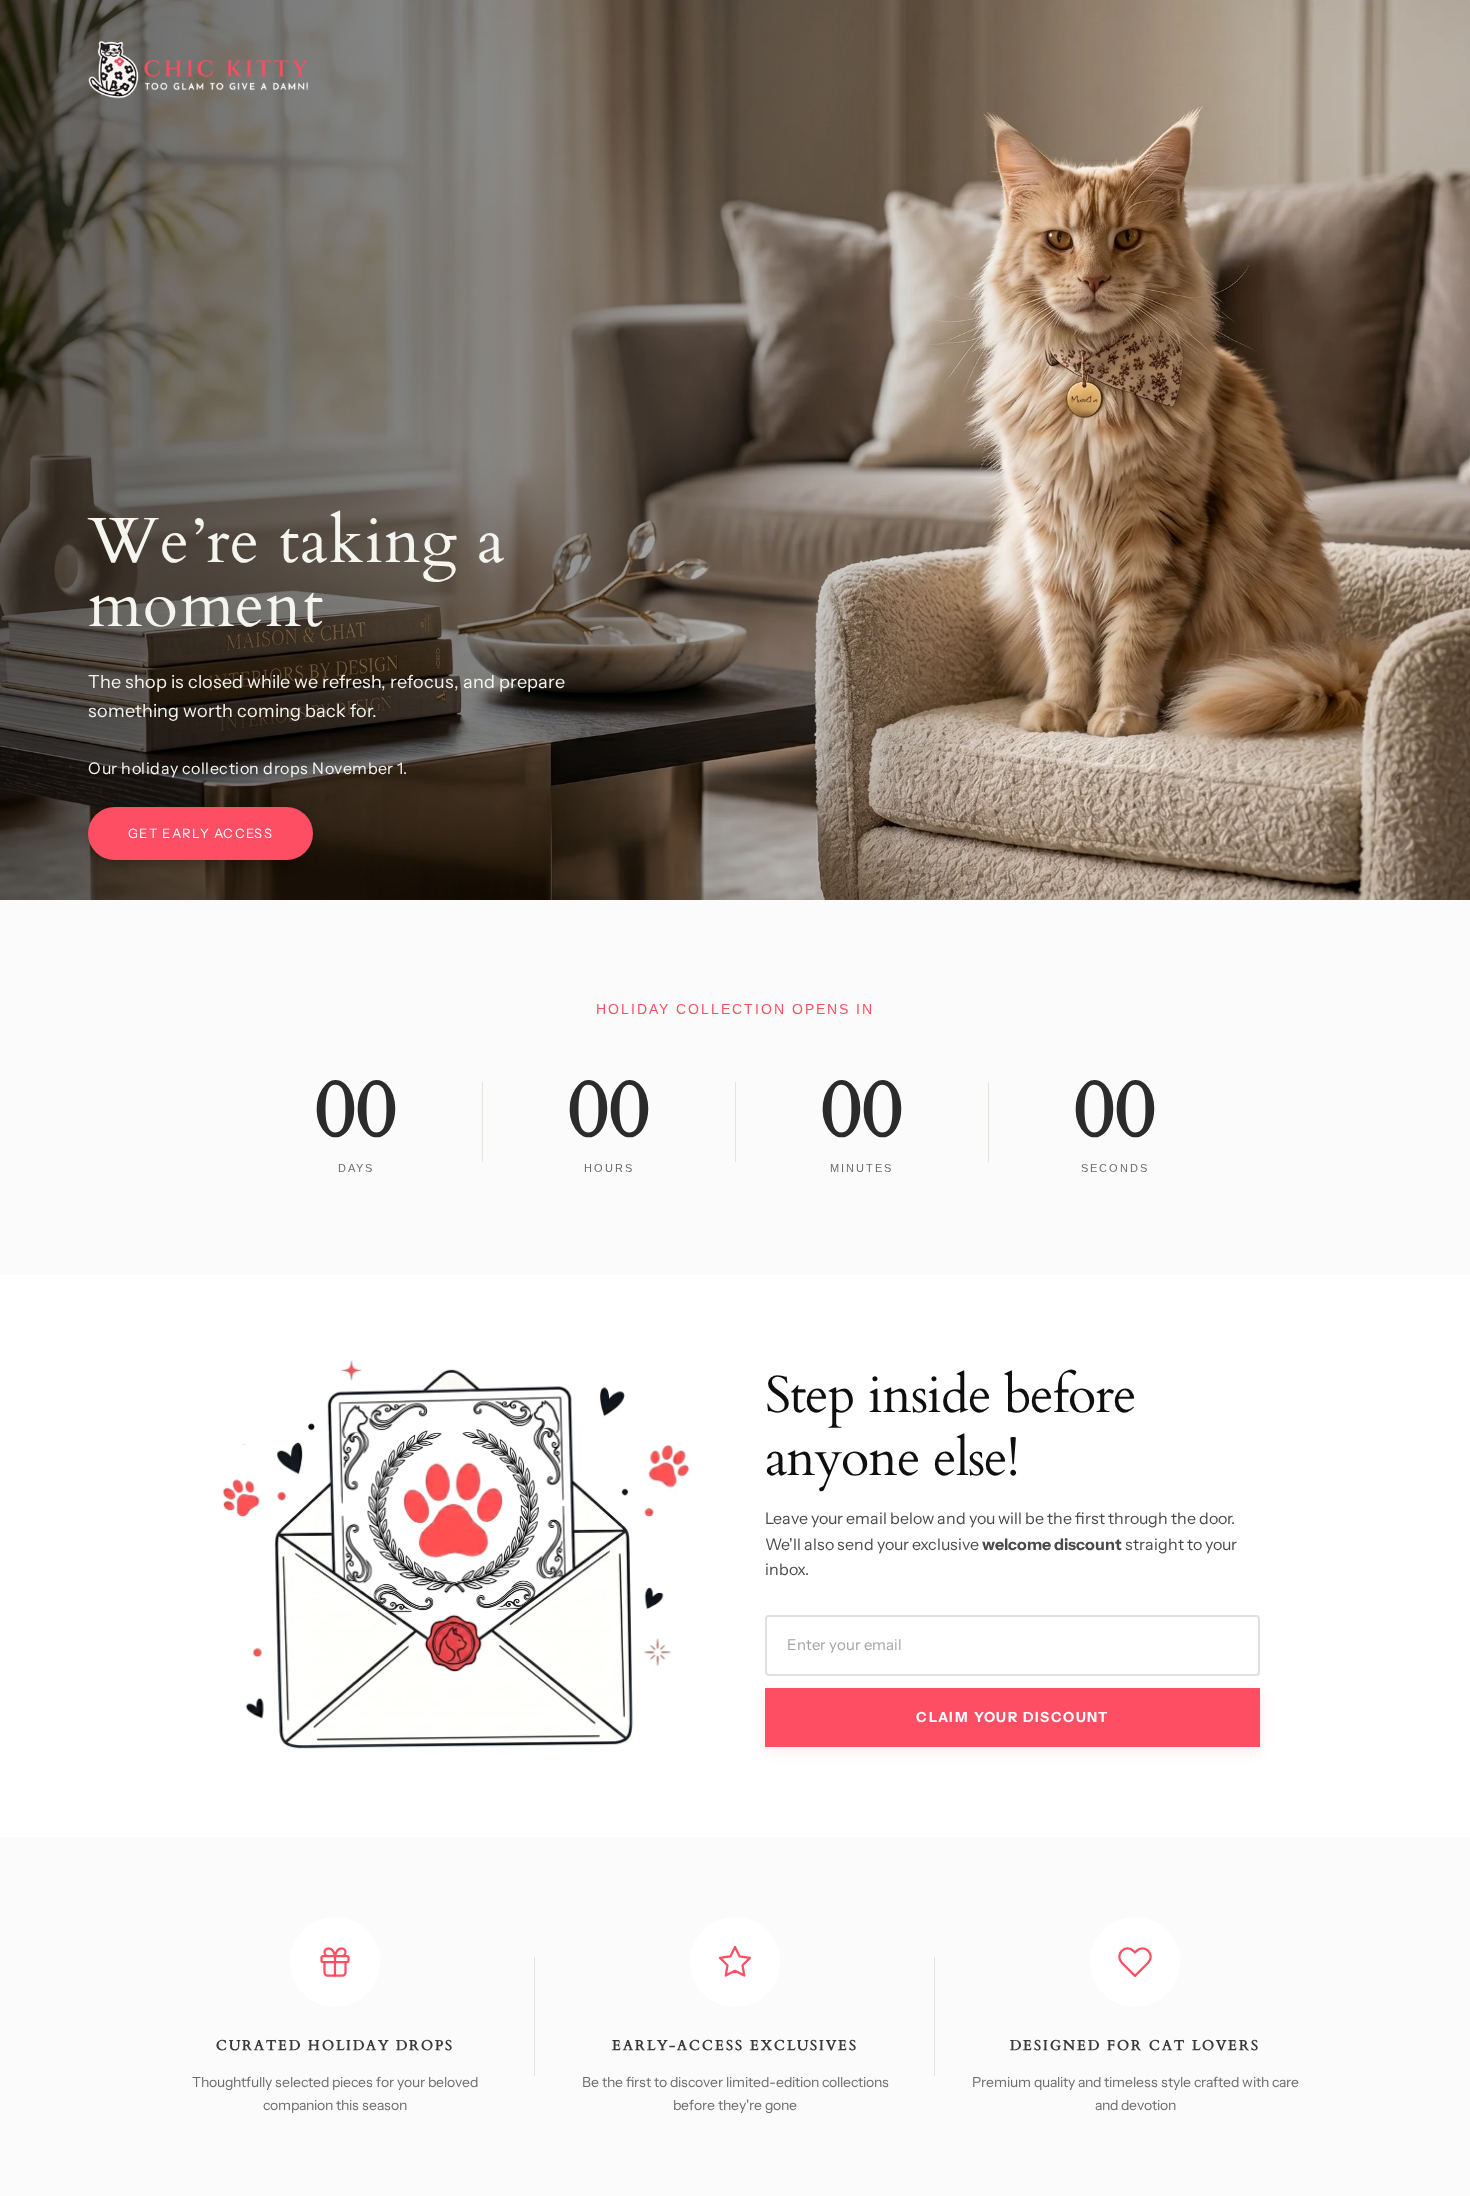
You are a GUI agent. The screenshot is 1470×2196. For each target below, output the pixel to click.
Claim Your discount (1012, 1717)
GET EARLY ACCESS (200, 833)
